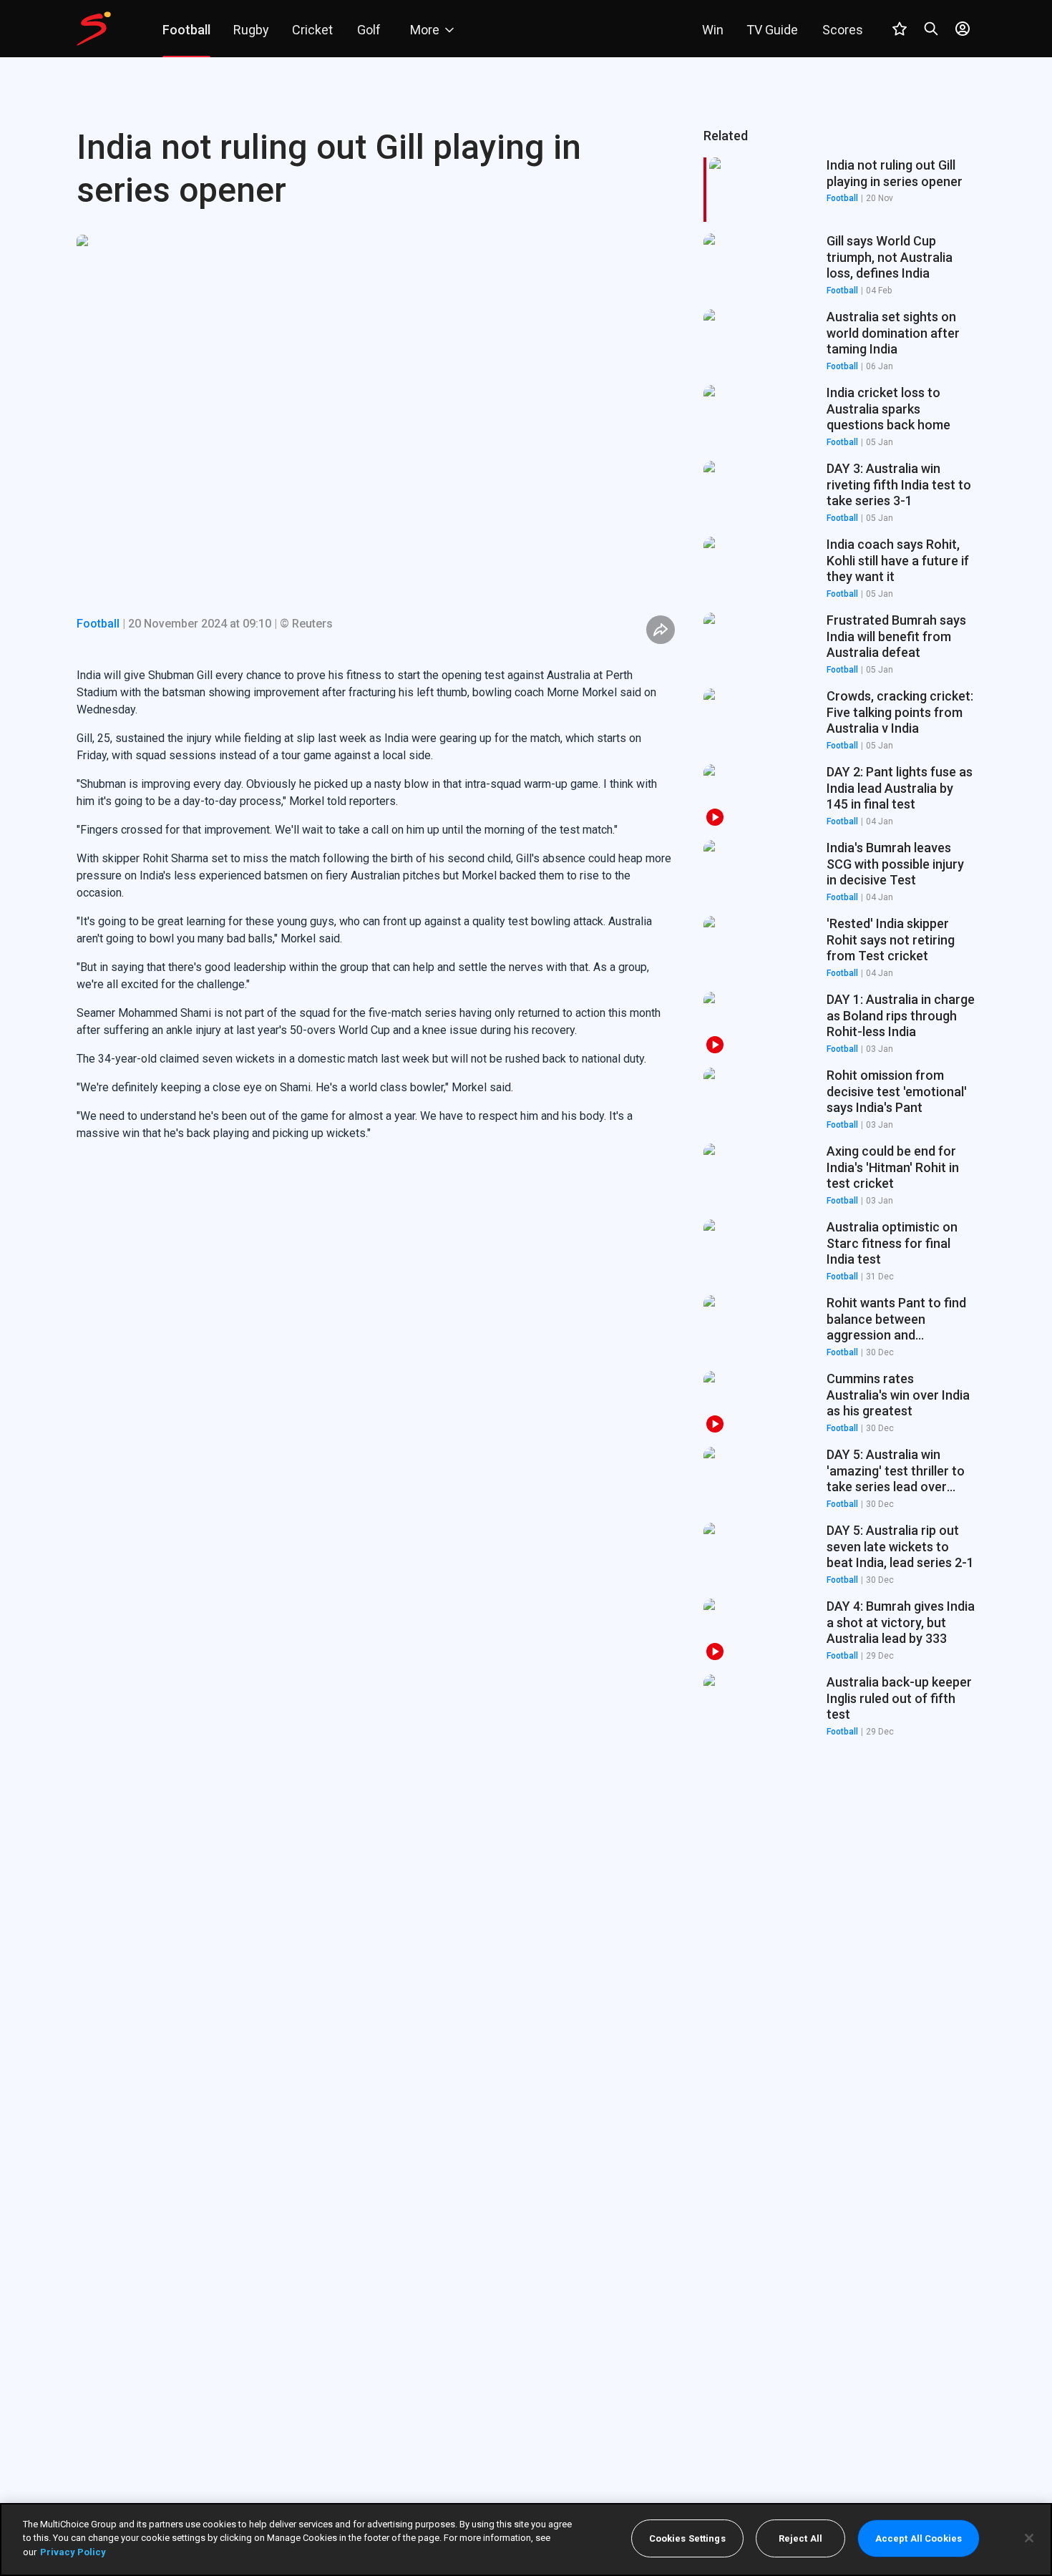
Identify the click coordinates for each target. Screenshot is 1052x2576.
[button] (839, 265)
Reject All (800, 2538)
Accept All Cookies (919, 2538)
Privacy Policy (73, 2552)
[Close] (1029, 2538)
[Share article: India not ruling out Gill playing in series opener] (661, 630)
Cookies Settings (687, 2538)
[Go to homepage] (94, 29)
